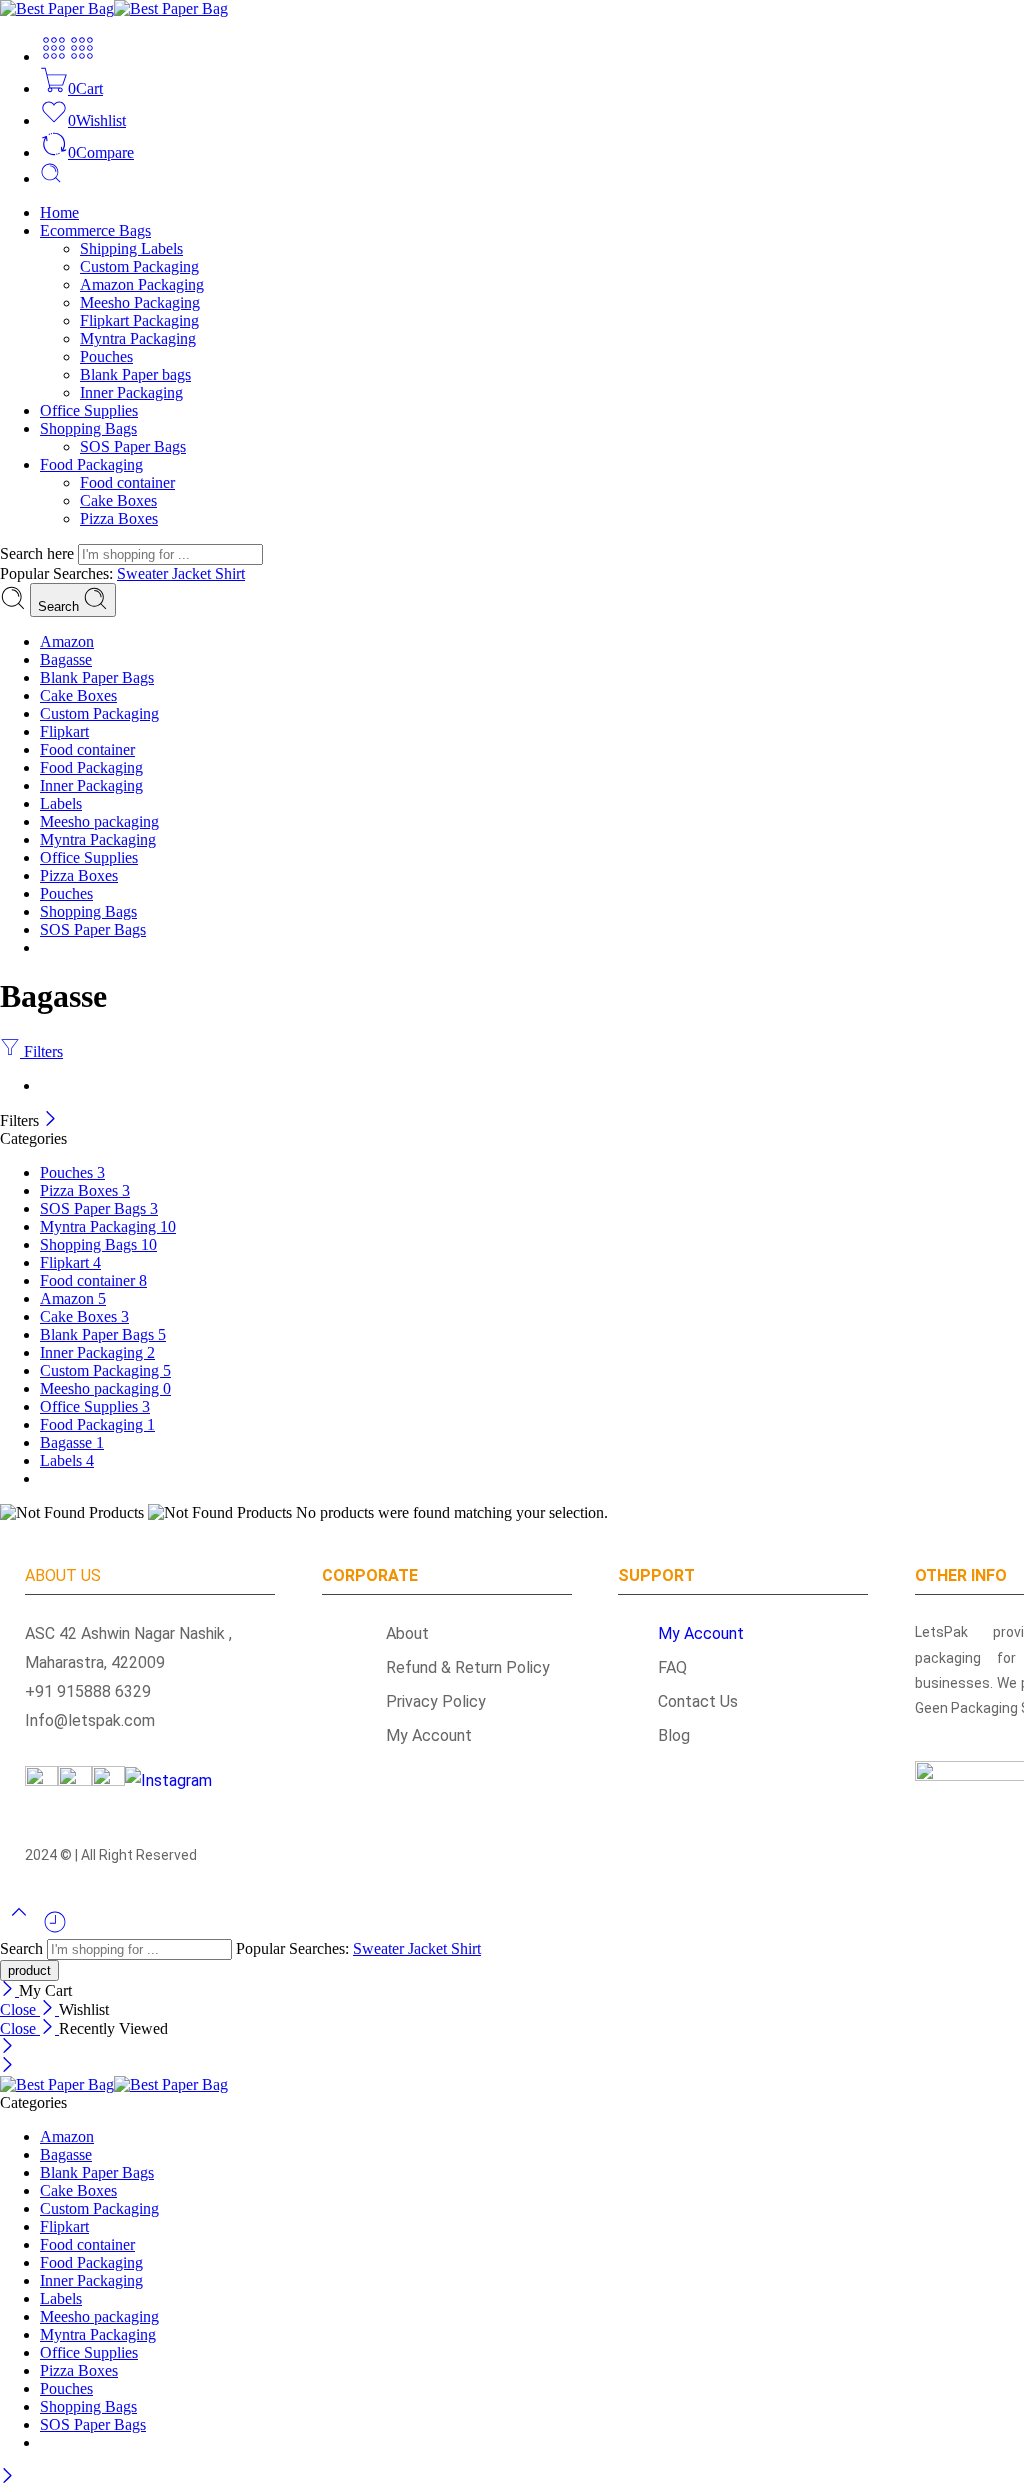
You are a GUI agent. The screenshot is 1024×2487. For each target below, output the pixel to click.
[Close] (50, 1120)
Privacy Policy (424, 1701)
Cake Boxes (118, 500)
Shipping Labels (131, 248)
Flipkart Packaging (139, 320)
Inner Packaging (131, 392)
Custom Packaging (139, 266)
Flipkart (64, 731)
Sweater (144, 573)
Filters (41, 1051)
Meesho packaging (99, 821)
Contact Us (698, 1701)
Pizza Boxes (119, 518)
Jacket (193, 573)
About (395, 1633)
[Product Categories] (54, 56)
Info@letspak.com (90, 1720)
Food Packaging (91, 464)
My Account (417, 1735)
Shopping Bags (88, 428)
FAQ (672, 1667)
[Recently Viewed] (55, 1929)
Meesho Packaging (140, 302)
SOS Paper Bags (133, 446)
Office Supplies (89, 410)
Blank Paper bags (135, 374)
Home (59, 212)
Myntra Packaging (138, 338)
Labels (61, 803)
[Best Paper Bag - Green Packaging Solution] (114, 8)
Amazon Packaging (142, 284)
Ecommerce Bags (95, 230)
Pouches (106, 356)
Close (20, 2009)
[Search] (51, 178)
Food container (127, 482)
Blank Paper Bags (97, 677)
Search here (39, 553)
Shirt (230, 573)
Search (60, 606)
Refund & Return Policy (456, 1667)
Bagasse (66, 659)
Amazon (67, 641)
